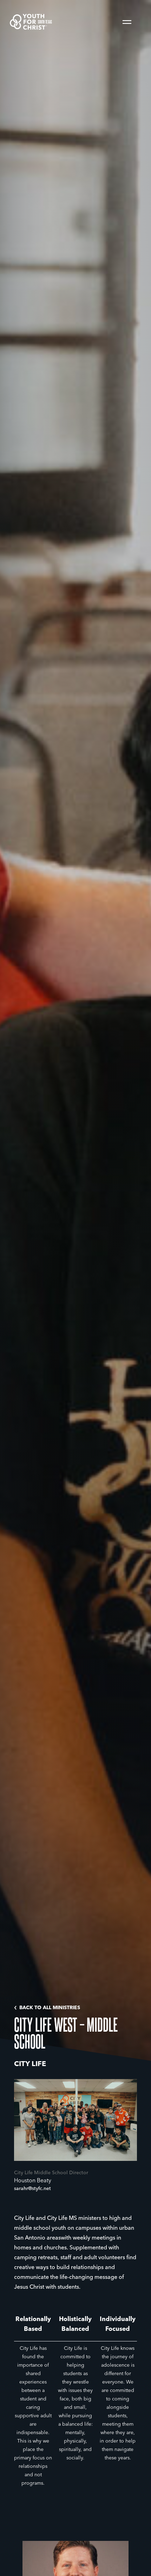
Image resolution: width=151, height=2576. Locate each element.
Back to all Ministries (50, 2008)
